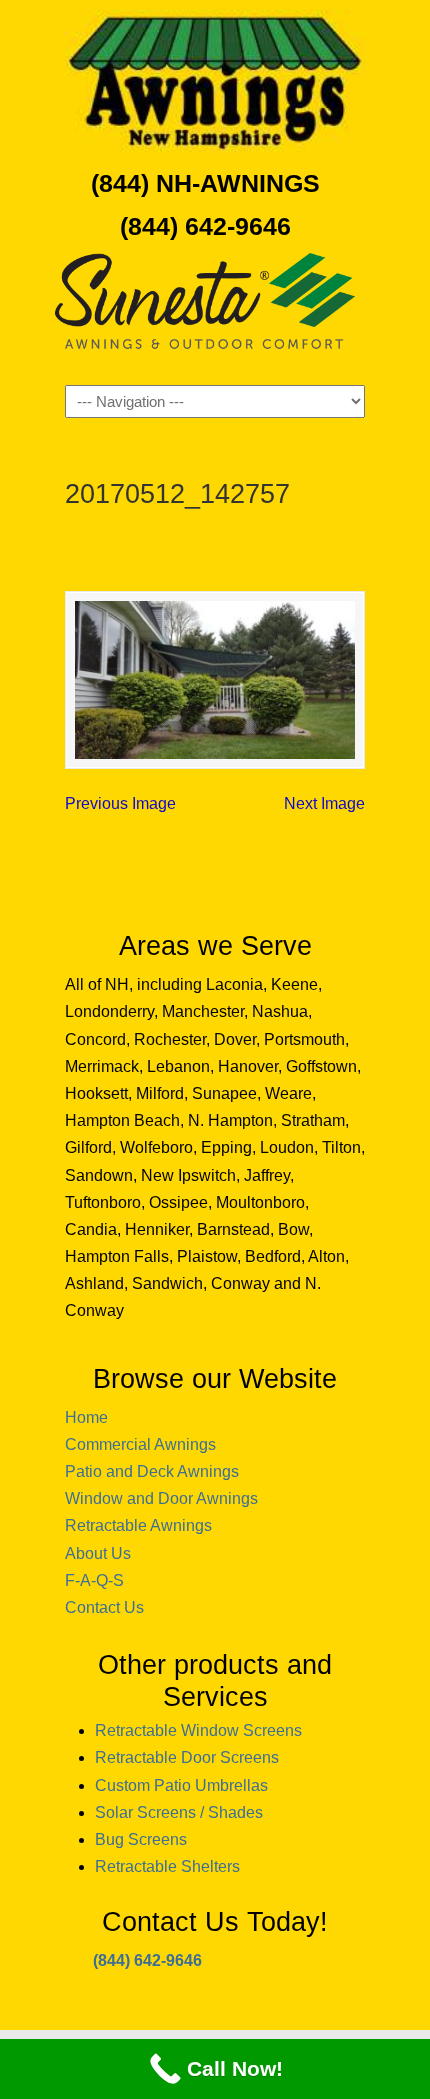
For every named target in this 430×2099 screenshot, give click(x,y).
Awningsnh (215, 81)
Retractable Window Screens (198, 1730)
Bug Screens (141, 1839)
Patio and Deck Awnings (152, 1471)
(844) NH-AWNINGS (205, 183)
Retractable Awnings (138, 1525)
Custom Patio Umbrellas (181, 1785)
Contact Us (104, 1607)
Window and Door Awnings (161, 1498)
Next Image (324, 803)
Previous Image (120, 803)
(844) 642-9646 (205, 226)
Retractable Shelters (167, 1866)
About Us (98, 1553)
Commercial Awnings (140, 1444)
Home (86, 1417)
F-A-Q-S (94, 1580)
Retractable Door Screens (187, 1757)
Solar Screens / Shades (179, 1812)
